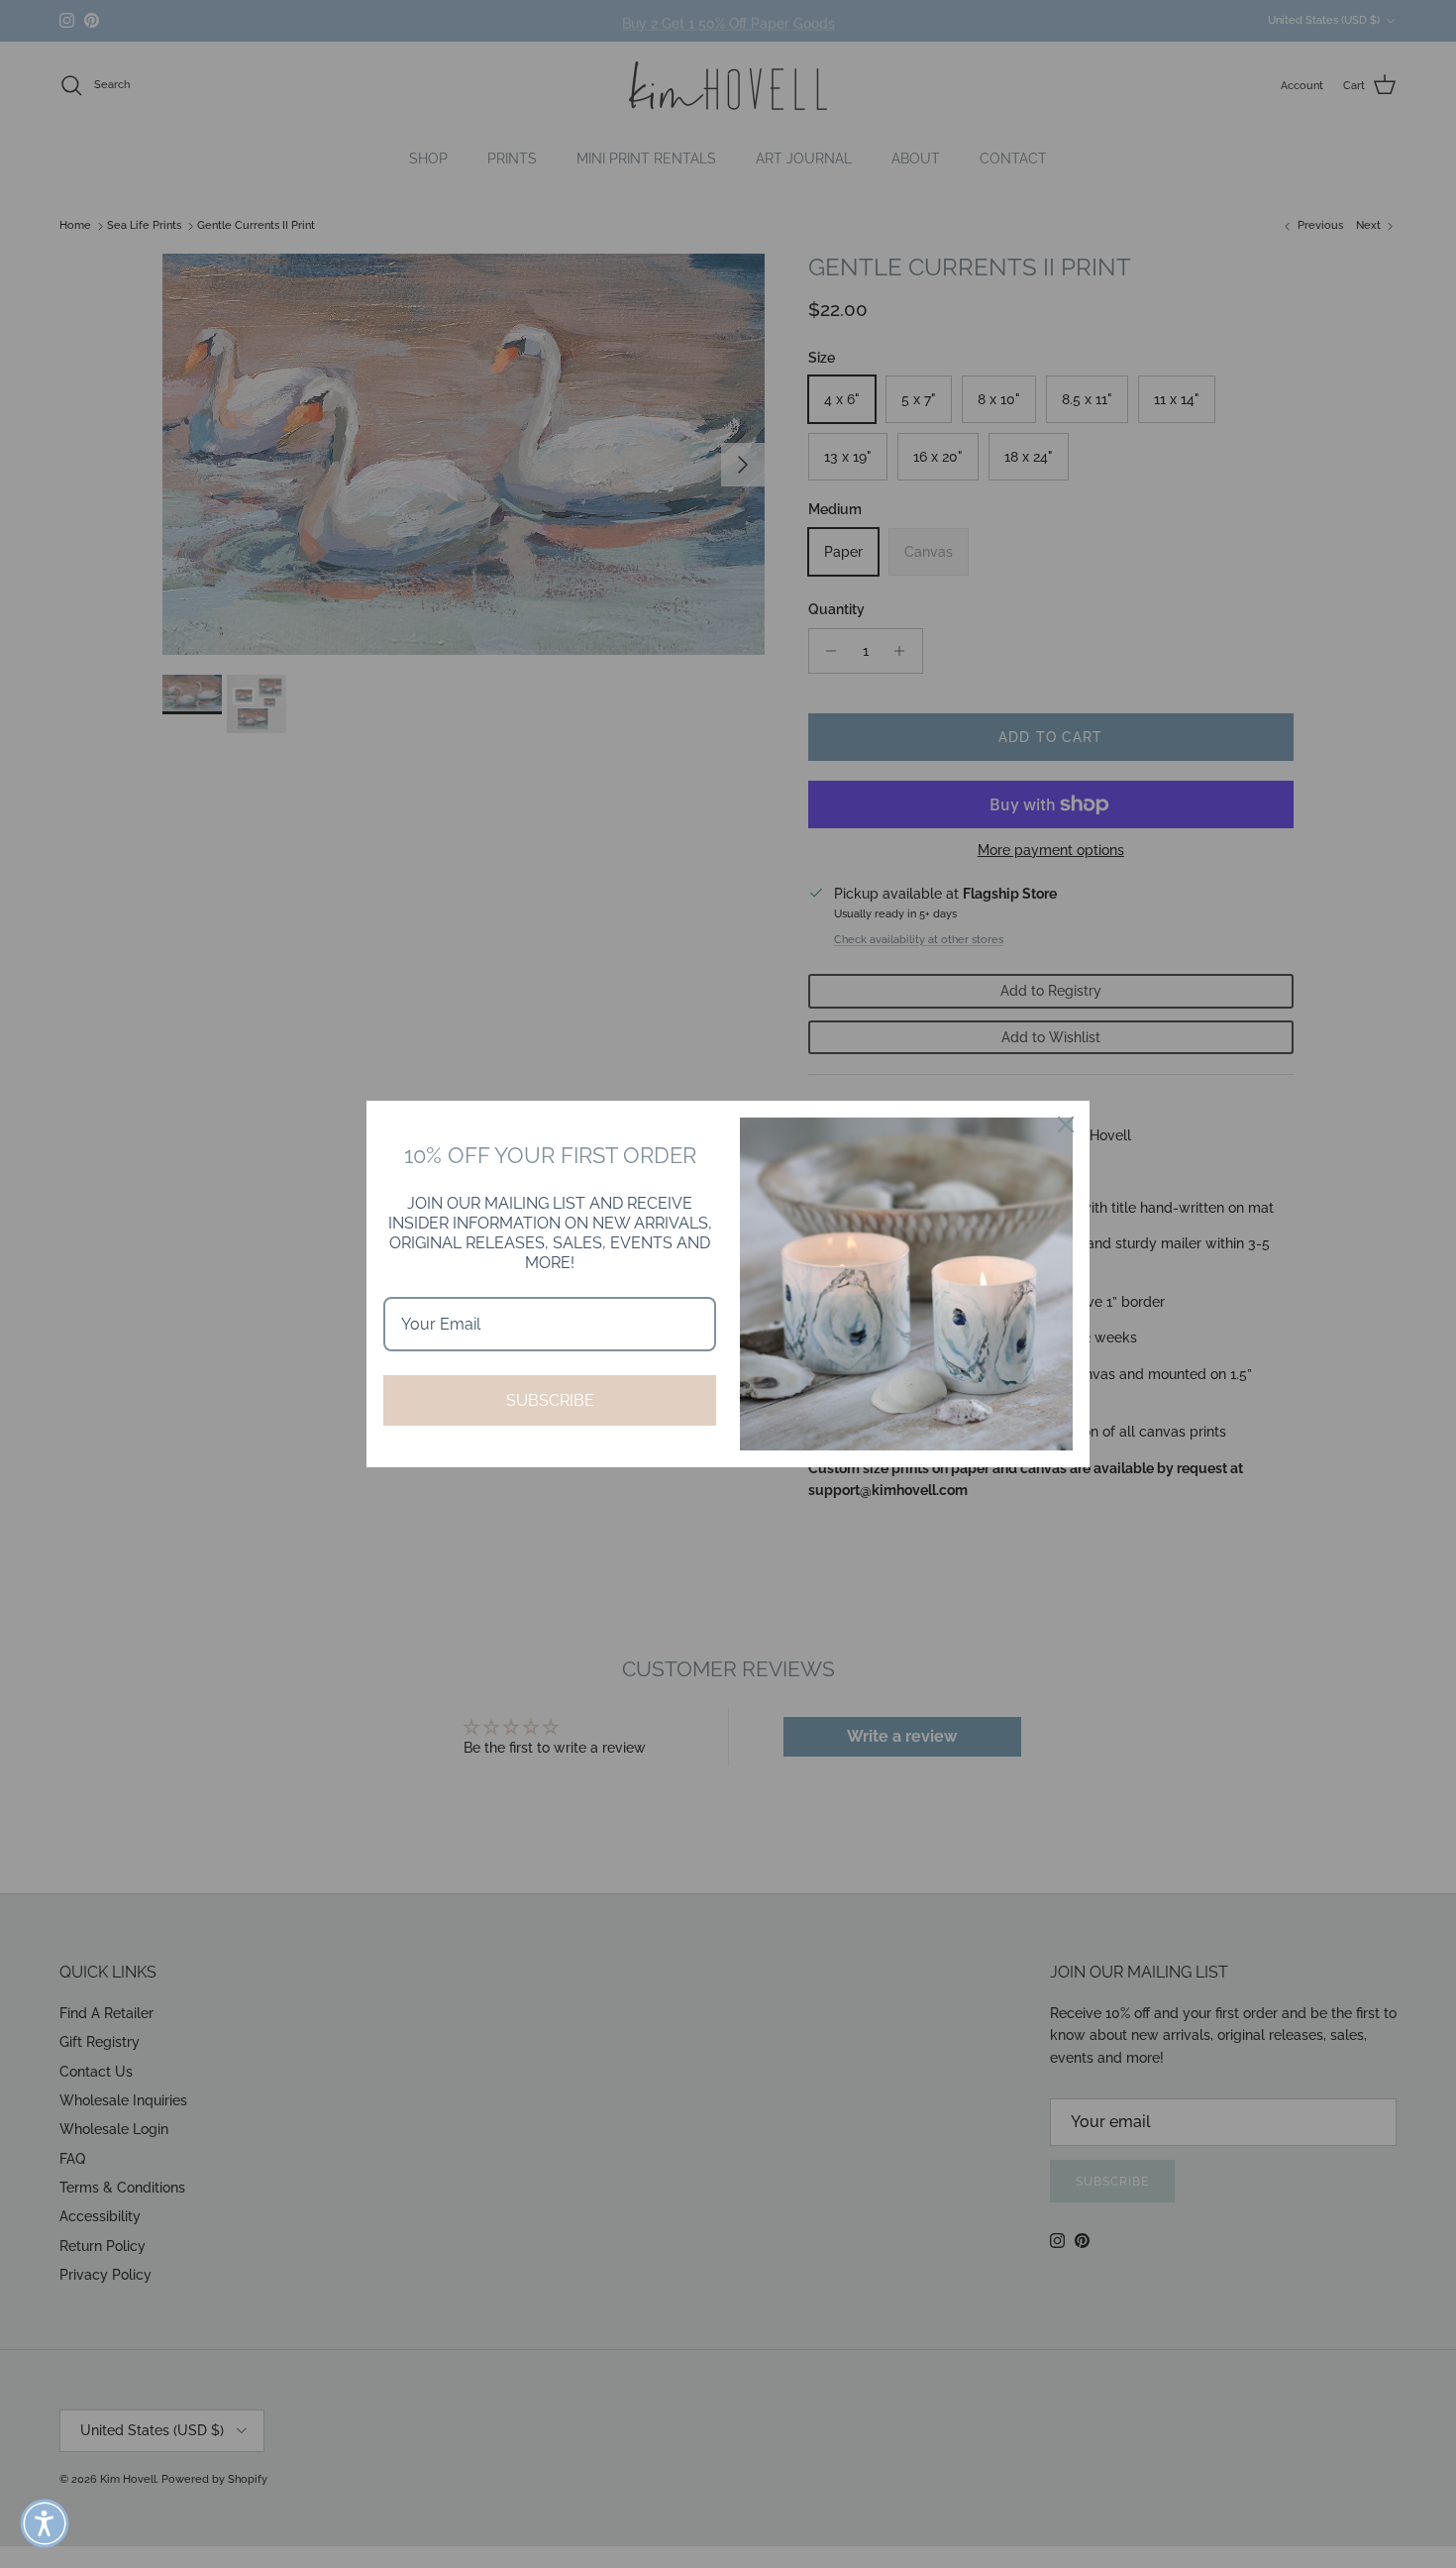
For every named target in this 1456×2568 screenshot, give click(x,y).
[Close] (1066, 1124)
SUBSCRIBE (550, 1400)
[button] (45, 2523)
